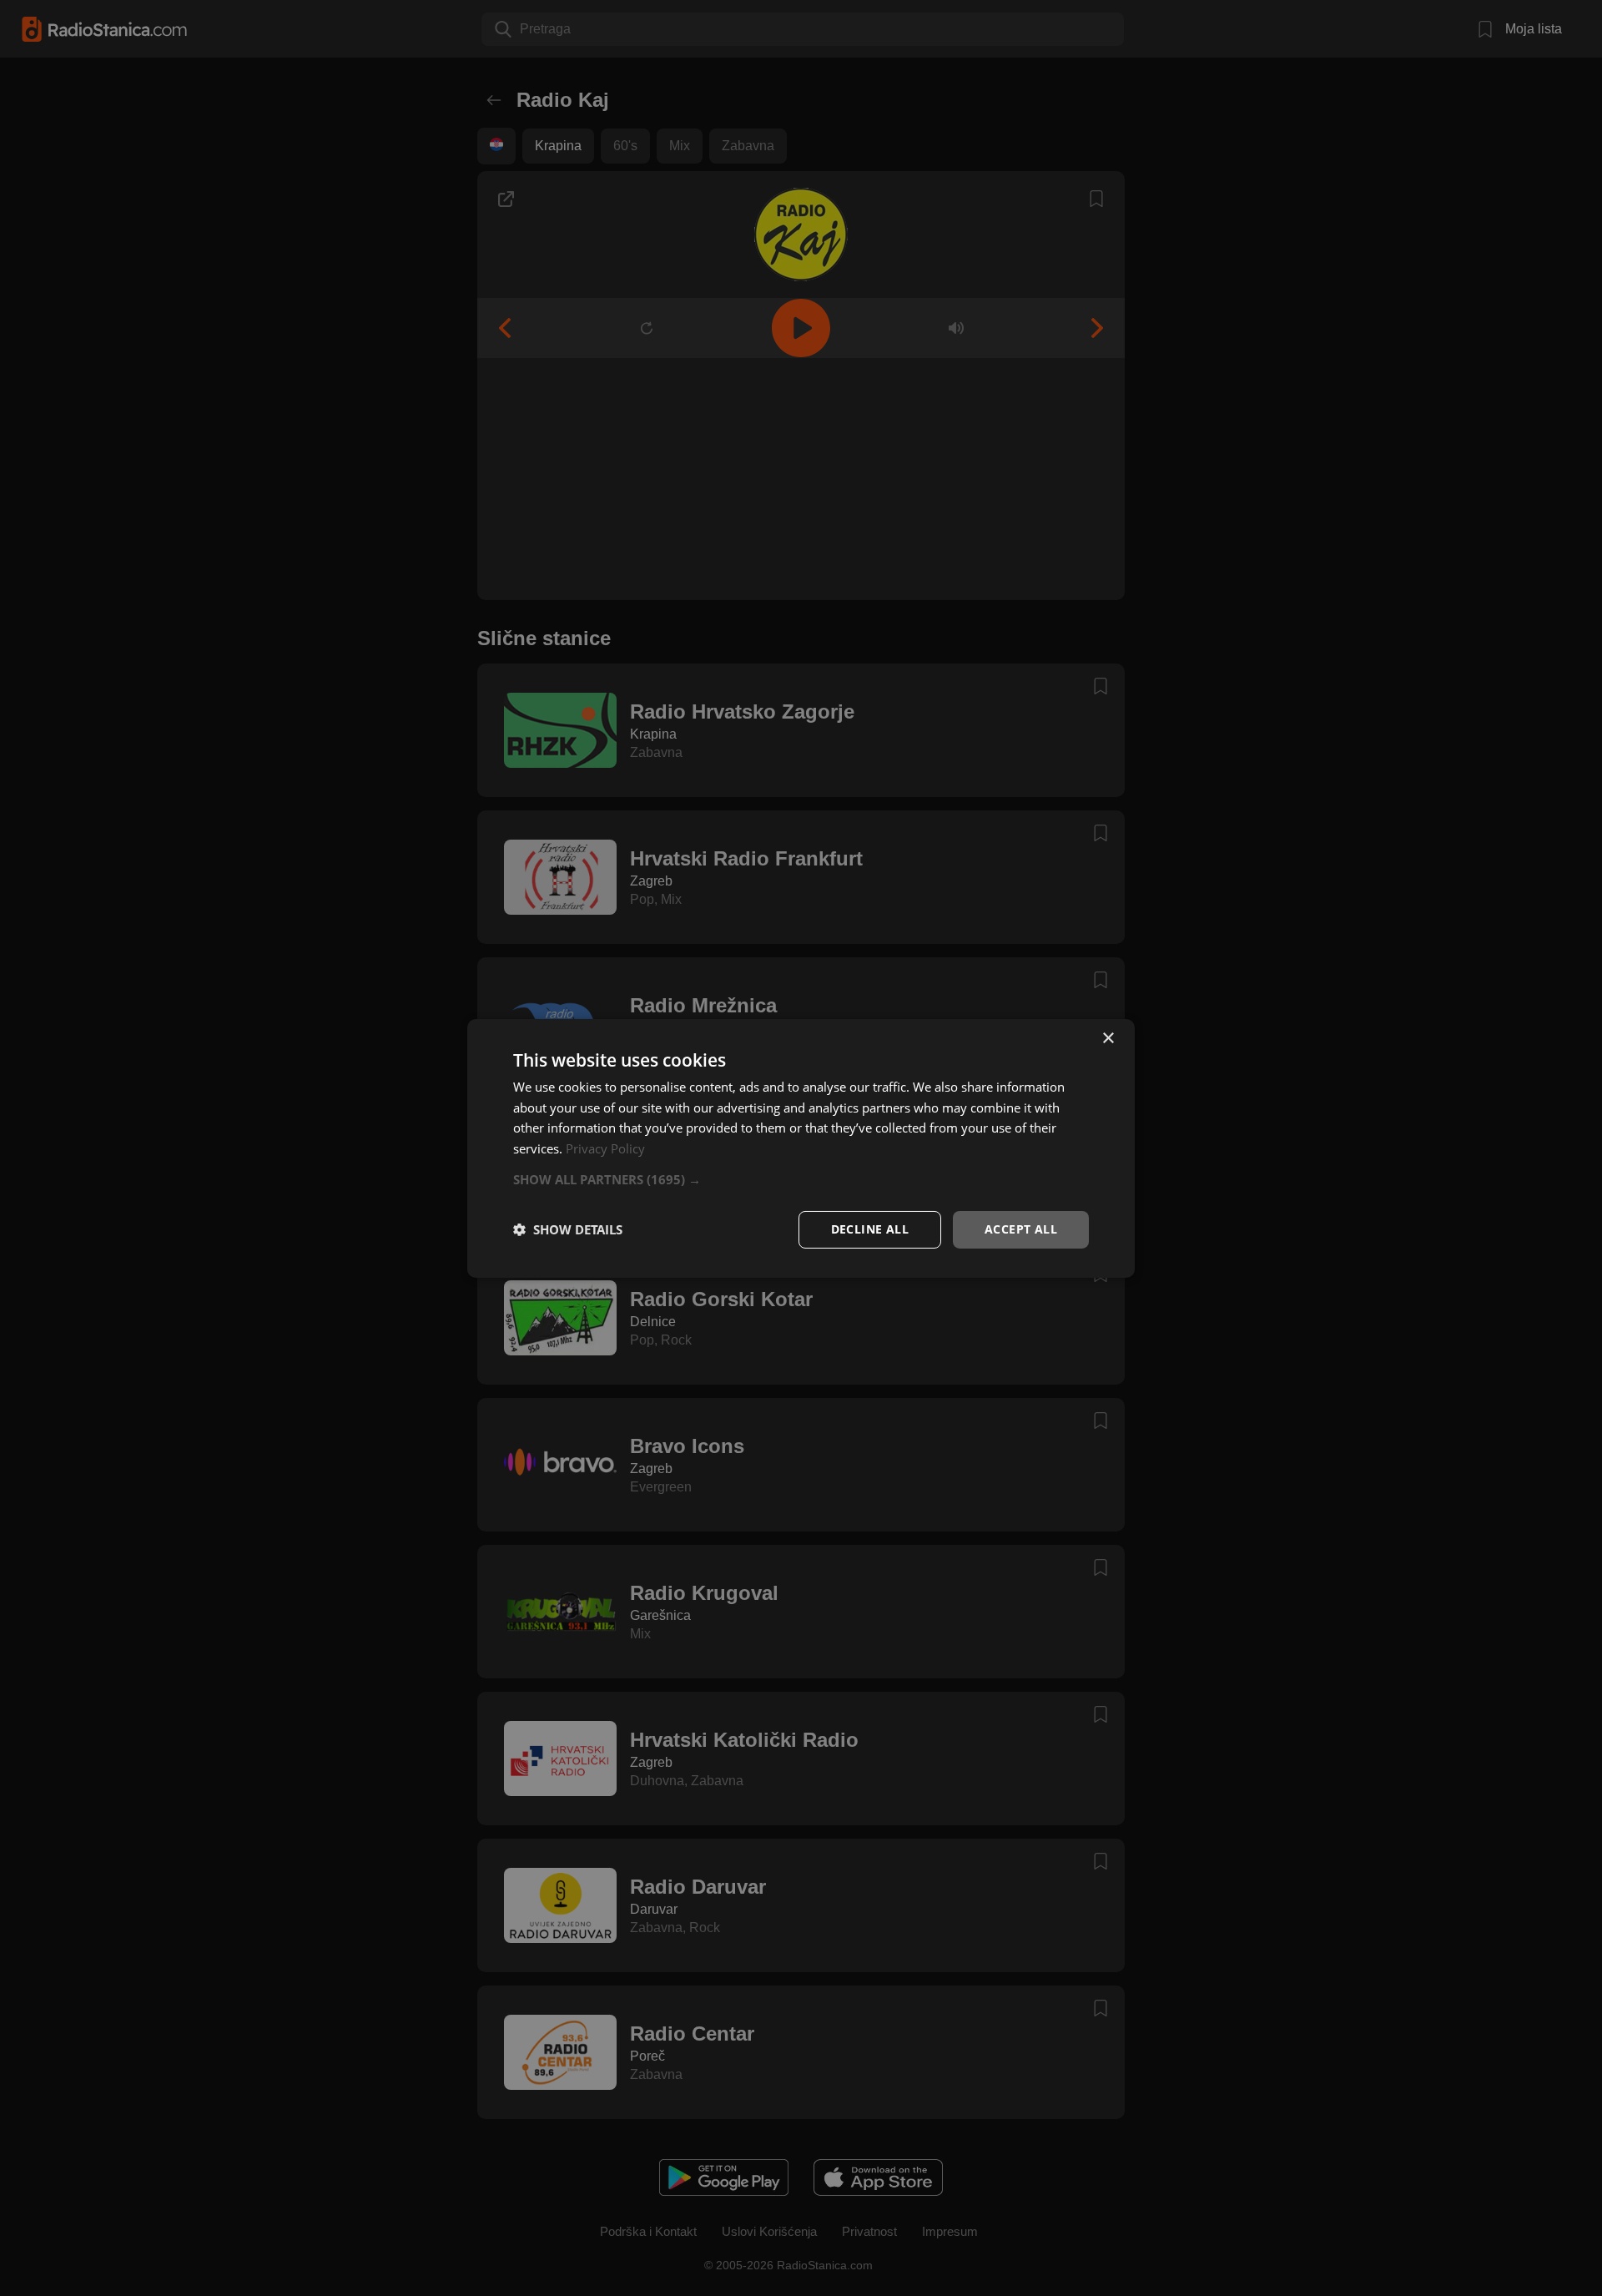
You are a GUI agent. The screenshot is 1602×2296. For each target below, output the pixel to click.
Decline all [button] (870, 1229)
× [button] (1108, 1038)
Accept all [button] (1021, 1229)
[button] (801, 1179)
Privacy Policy (605, 1148)
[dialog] (801, 1148)
